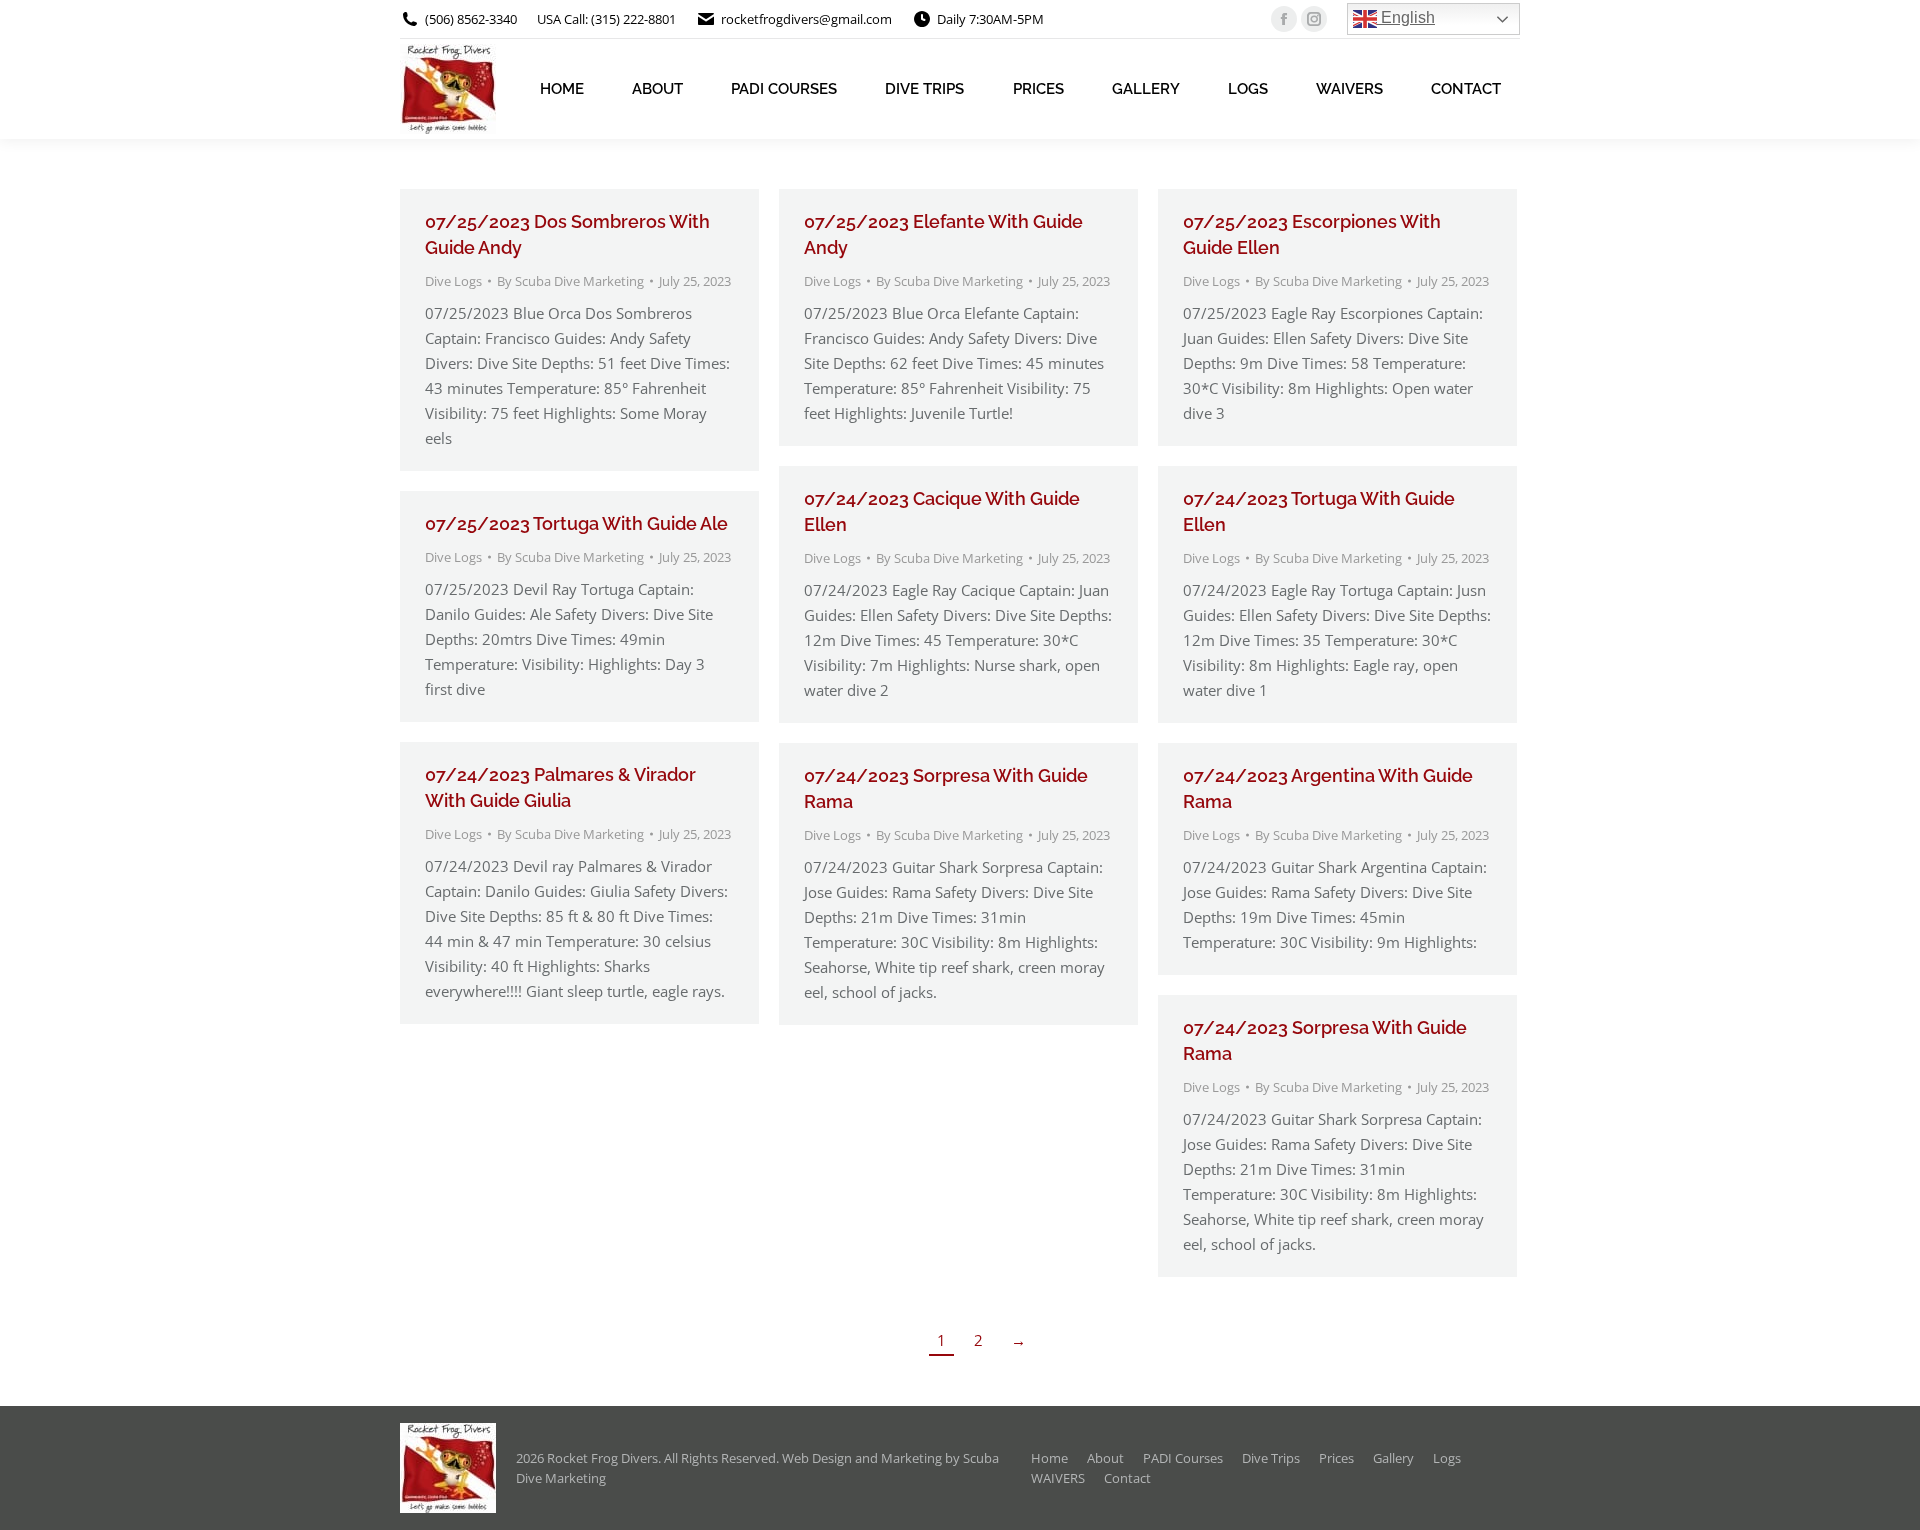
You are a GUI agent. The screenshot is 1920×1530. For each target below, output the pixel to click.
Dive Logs (453, 281)
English (1406, 17)
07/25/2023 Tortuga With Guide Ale (576, 523)
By (570, 281)
